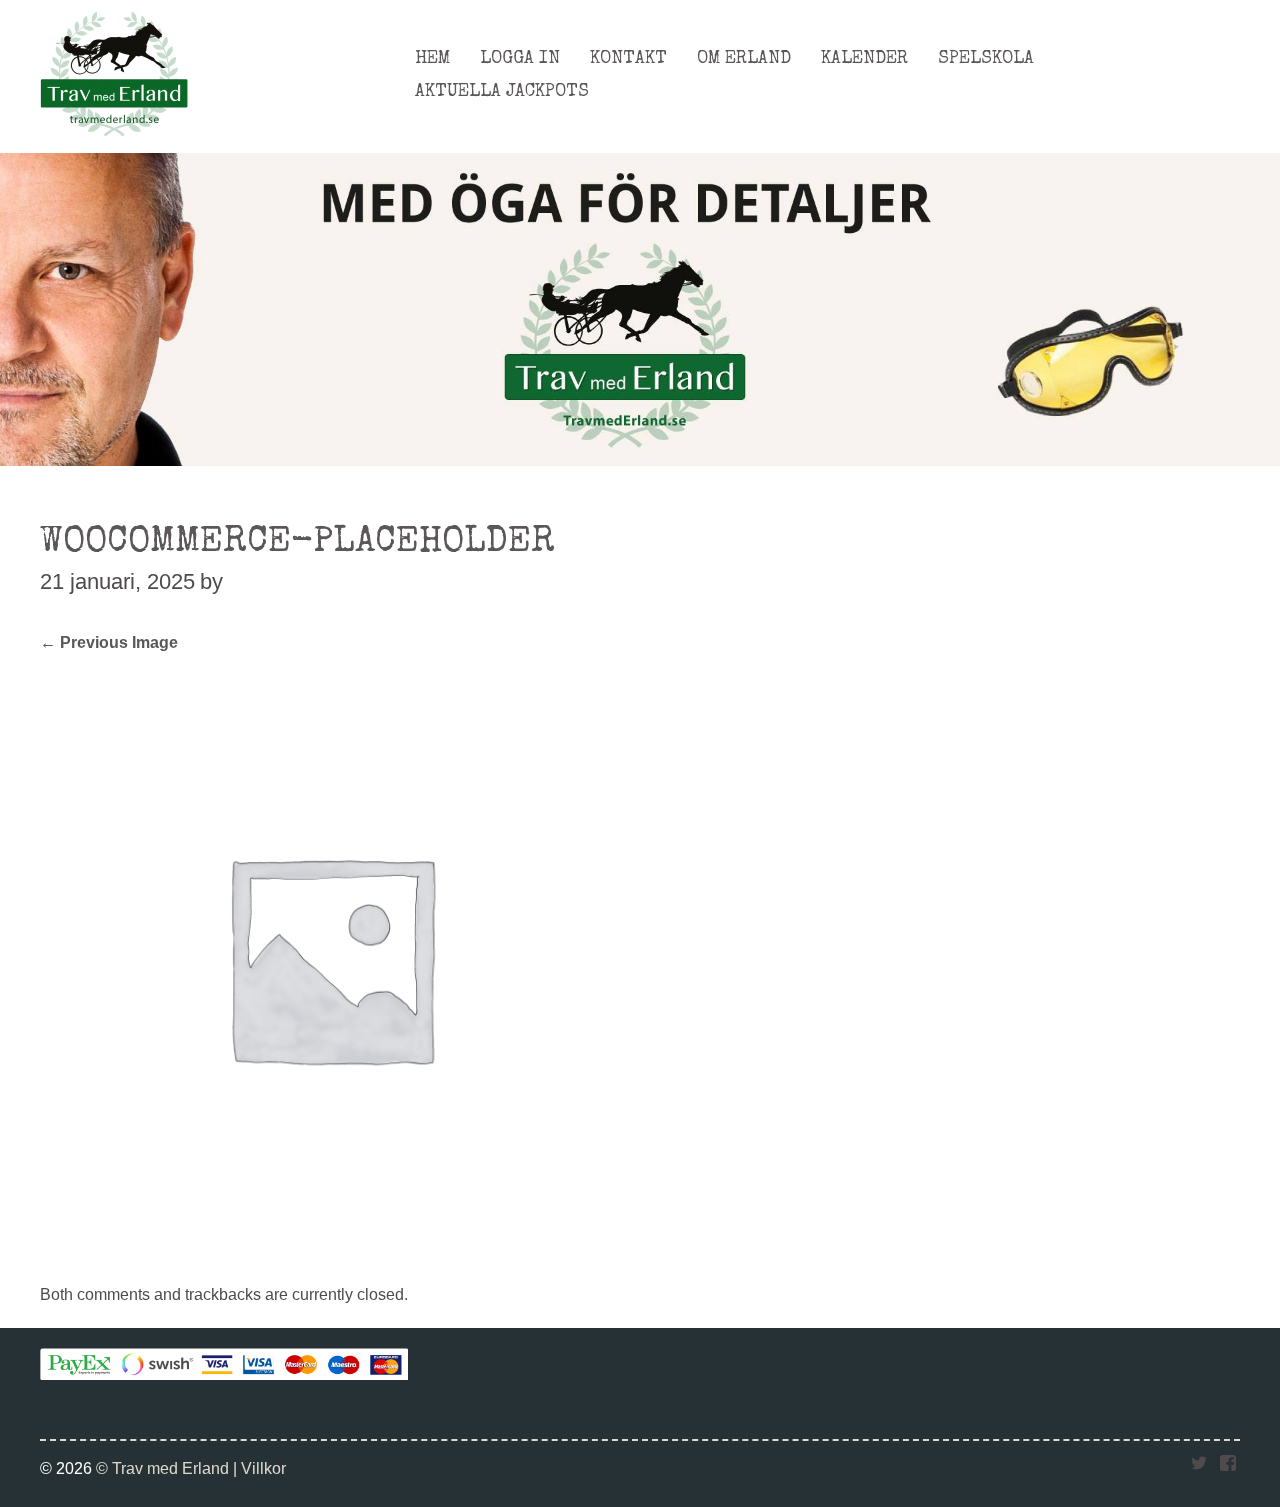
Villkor (263, 1468)
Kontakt (628, 59)
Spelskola (986, 59)
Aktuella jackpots (502, 92)
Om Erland (744, 59)
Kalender (864, 59)
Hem (432, 59)
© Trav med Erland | (168, 1468)
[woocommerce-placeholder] (330, 1241)
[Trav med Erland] (114, 142)
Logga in (520, 59)
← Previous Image (109, 642)
